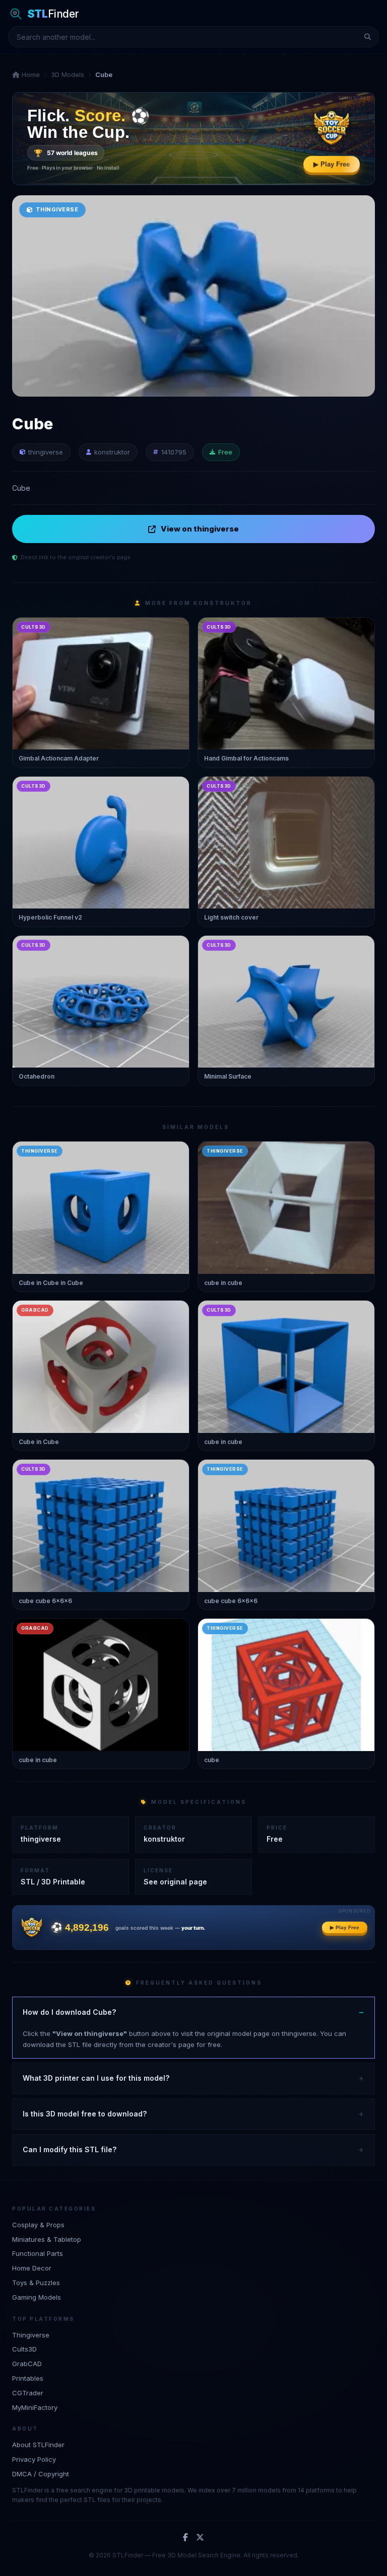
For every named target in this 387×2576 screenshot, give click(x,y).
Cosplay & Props (38, 2225)
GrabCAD (27, 2364)
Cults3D (24, 2349)
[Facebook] (185, 2538)
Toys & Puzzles (36, 2283)
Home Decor (32, 2268)
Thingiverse (31, 2335)
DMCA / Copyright (41, 2474)
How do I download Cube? (69, 2012)
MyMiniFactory (35, 2407)
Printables (28, 2378)
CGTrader (28, 2393)
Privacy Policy (34, 2459)
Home (30, 74)
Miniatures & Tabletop (47, 2239)
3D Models (68, 74)
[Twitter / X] (200, 2538)
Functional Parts (38, 2253)
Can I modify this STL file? (70, 2149)
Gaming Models (37, 2297)
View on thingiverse (200, 529)
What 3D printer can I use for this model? (96, 2078)
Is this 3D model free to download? (85, 2114)
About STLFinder (38, 2445)
